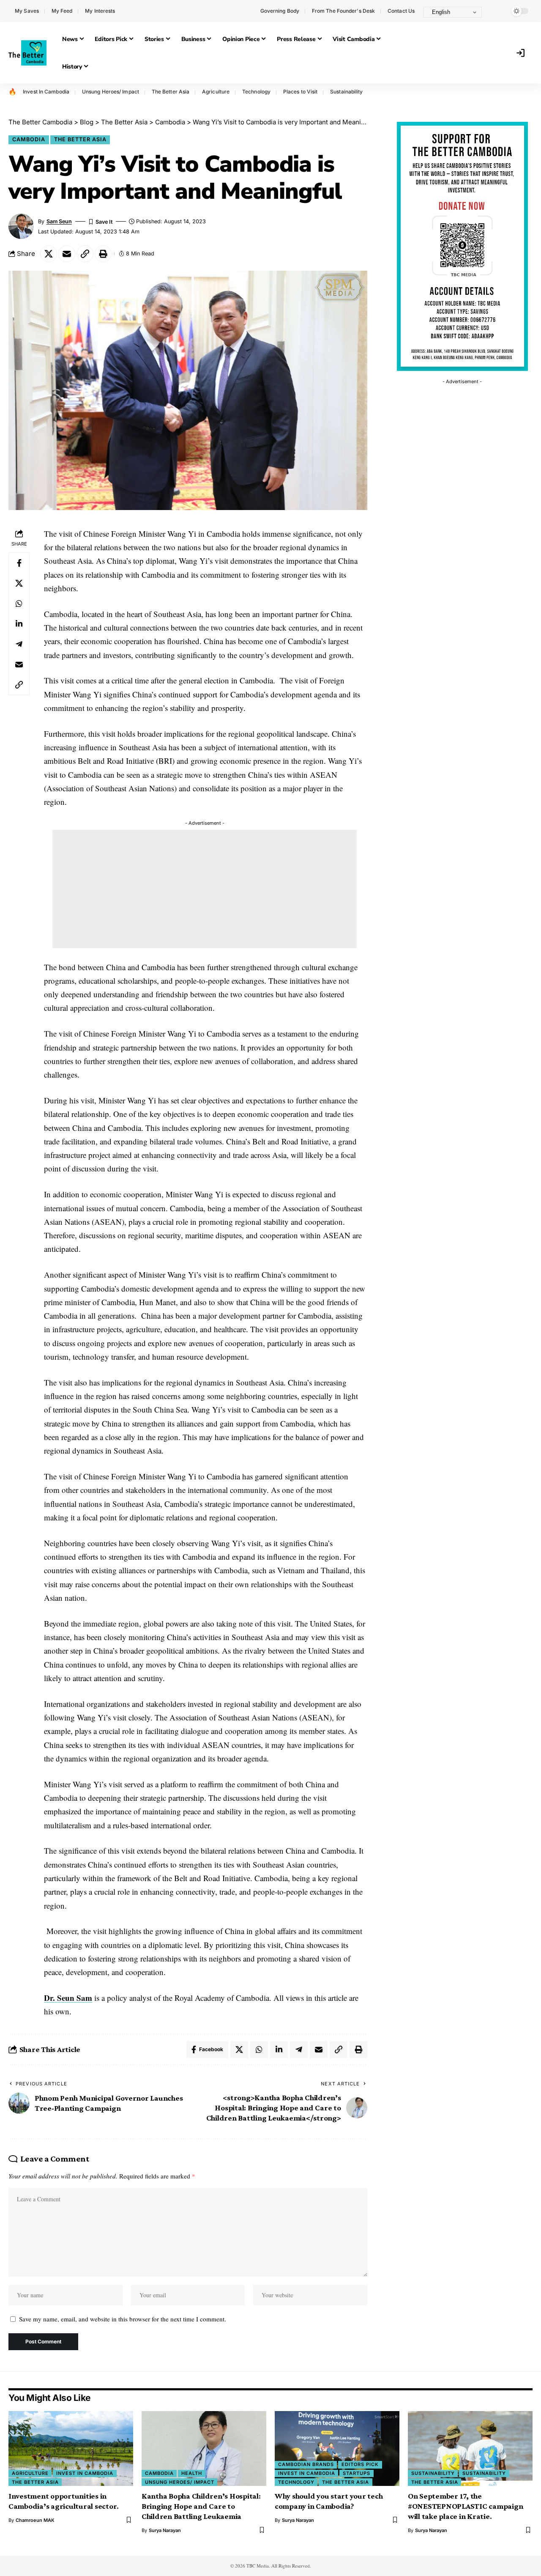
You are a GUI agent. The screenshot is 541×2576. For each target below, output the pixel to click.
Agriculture (216, 92)
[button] (497, 11)
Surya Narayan (165, 2530)
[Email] (67, 254)
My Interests (100, 11)
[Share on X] (49, 254)
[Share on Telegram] (19, 644)
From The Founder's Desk (343, 11)
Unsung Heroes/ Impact (111, 92)
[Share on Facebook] (19, 562)
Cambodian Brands (306, 2464)
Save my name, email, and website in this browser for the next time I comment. (123, 2319)
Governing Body (280, 11)
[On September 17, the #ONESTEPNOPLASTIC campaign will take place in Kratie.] (470, 2448)
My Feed (62, 11)
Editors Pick (360, 2464)
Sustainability (346, 92)
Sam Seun (59, 221)
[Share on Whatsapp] (19, 603)
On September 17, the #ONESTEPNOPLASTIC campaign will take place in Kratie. (466, 2506)
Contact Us (401, 11)
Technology (256, 92)
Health (192, 2473)
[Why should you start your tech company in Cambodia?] (337, 2448)
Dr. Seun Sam (68, 1998)
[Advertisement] (205, 889)
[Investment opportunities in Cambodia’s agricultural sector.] (71, 2448)
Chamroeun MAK (35, 2520)
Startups (357, 2473)
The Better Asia (171, 92)
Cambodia (29, 139)
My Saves (27, 11)
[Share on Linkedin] (19, 623)
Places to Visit (301, 92)
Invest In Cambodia (46, 92)
